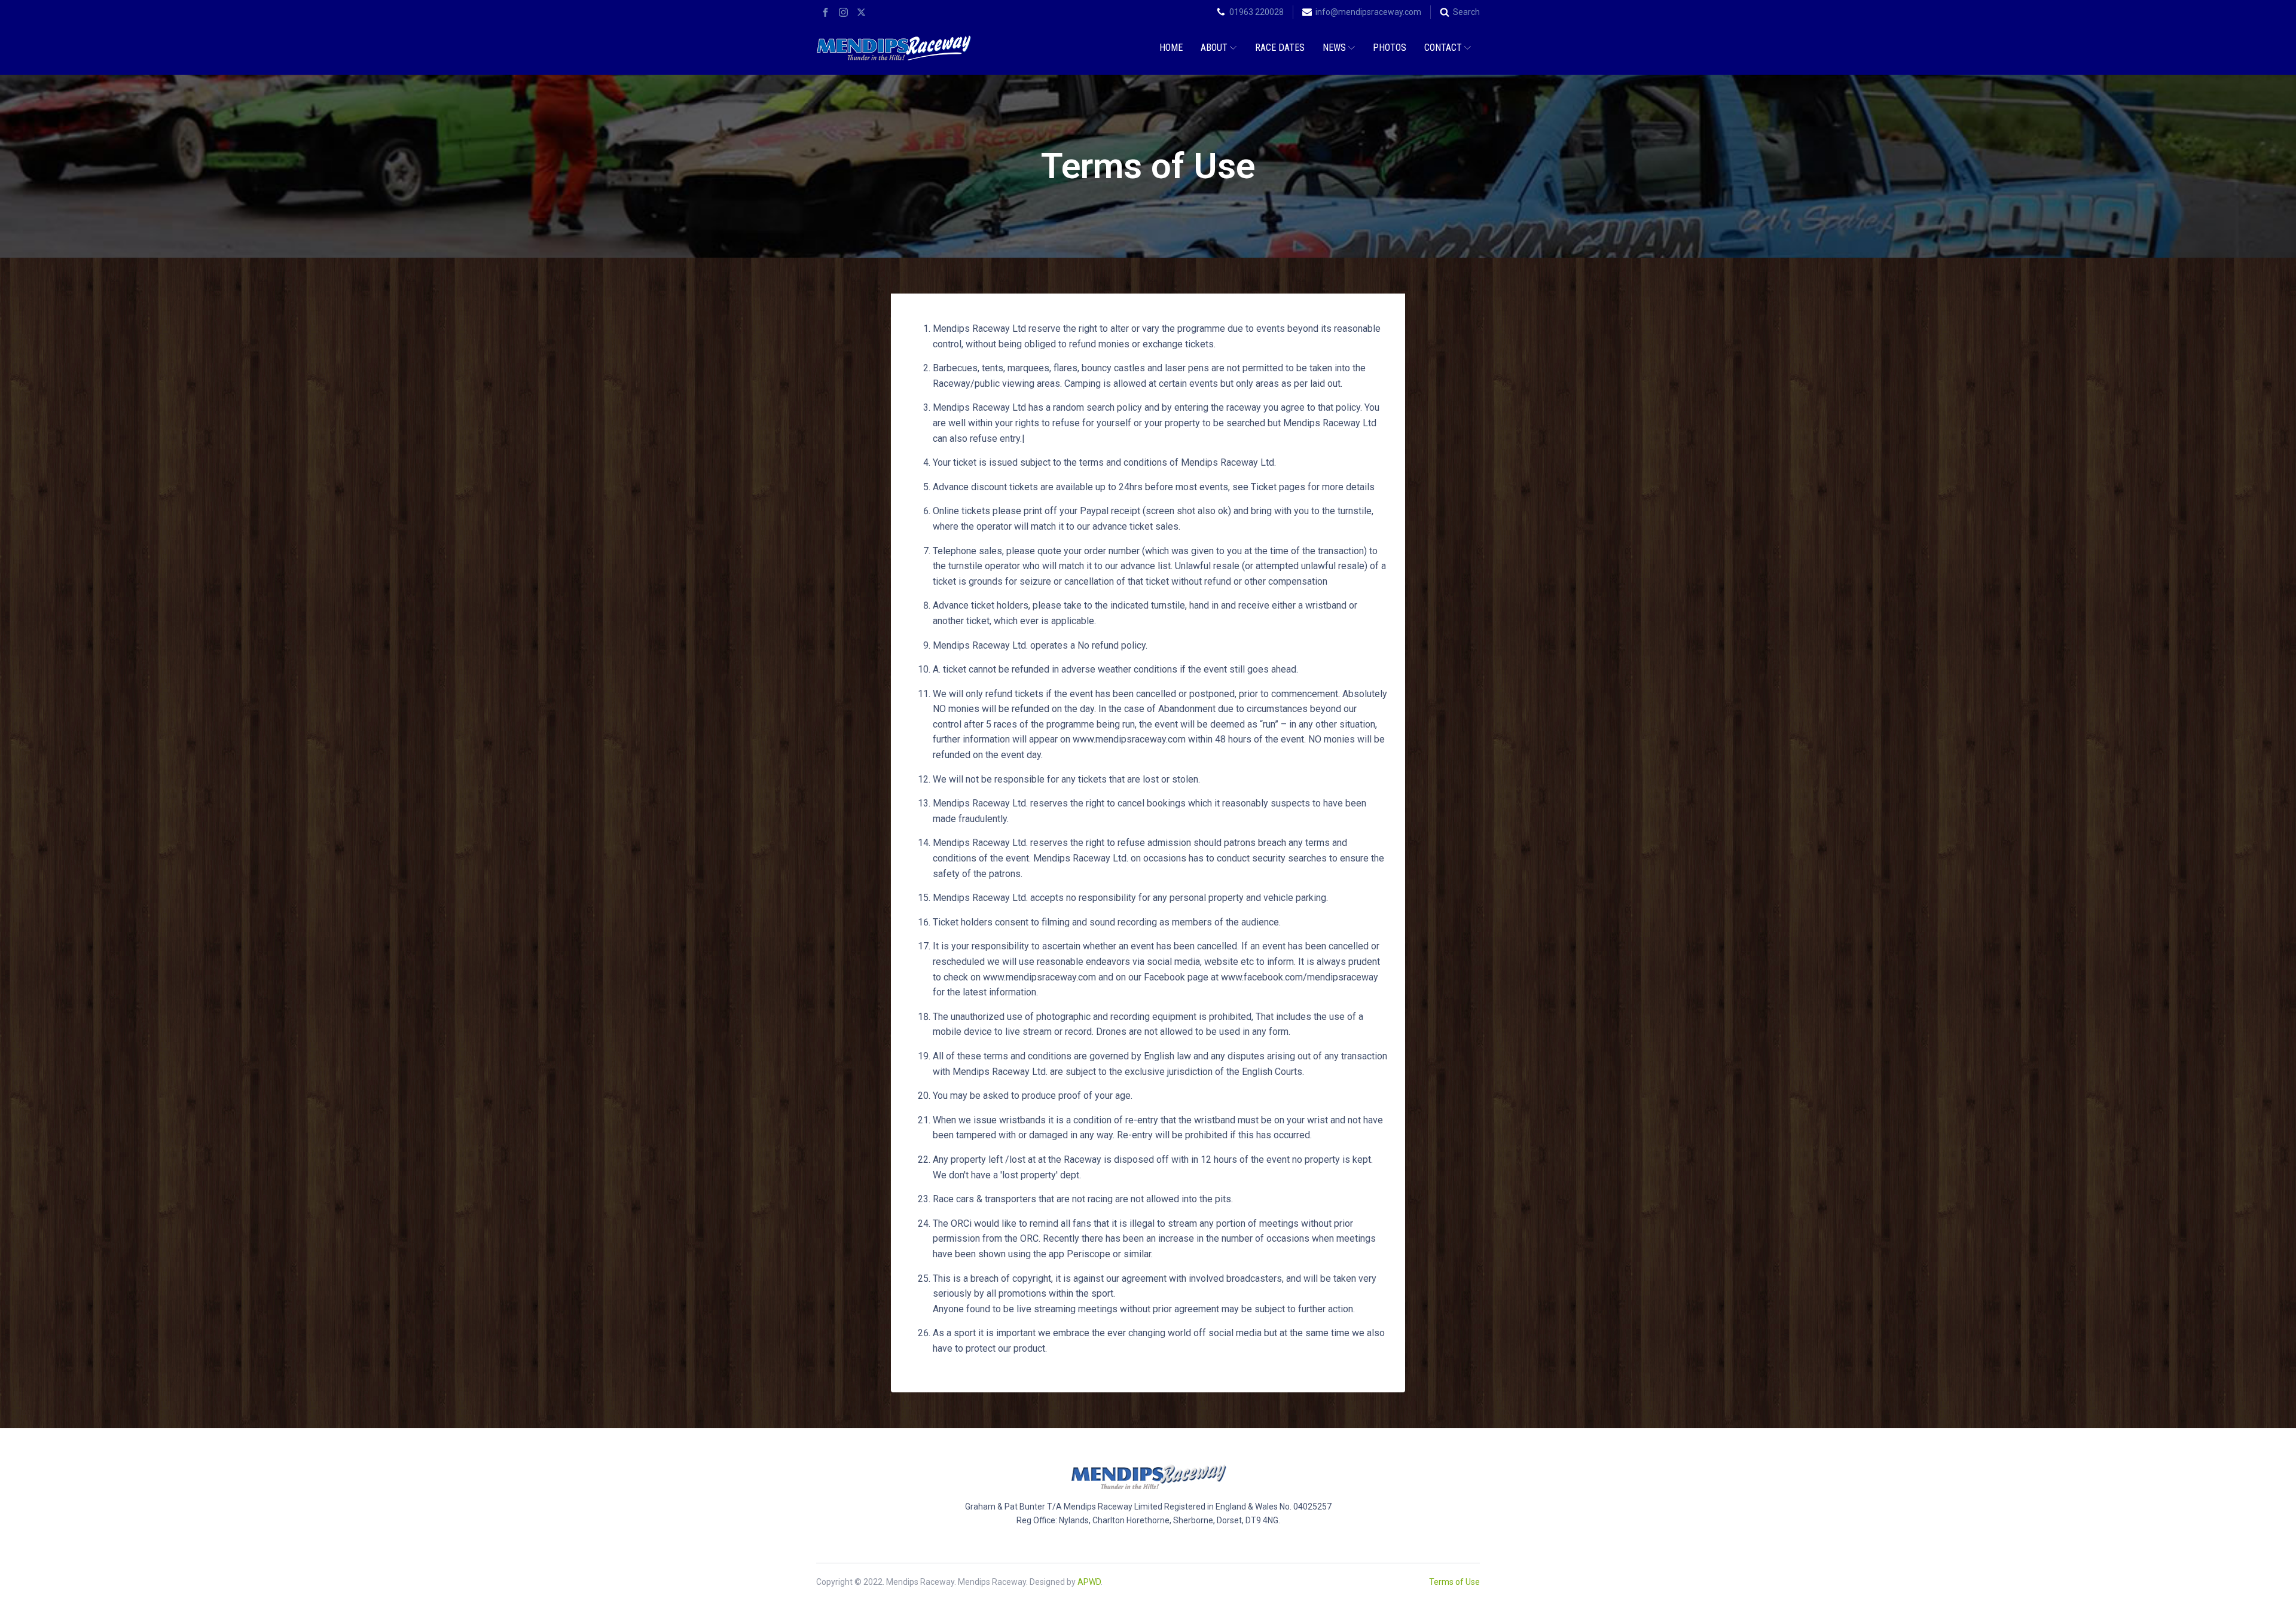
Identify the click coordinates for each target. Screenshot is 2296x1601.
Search (1466, 12)
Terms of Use (1454, 1582)
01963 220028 (1257, 12)
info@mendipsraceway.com (1368, 12)
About (1214, 48)
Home (1171, 48)
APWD (1089, 1582)
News (1334, 48)
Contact (1443, 48)
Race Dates (1280, 48)
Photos (1390, 48)
